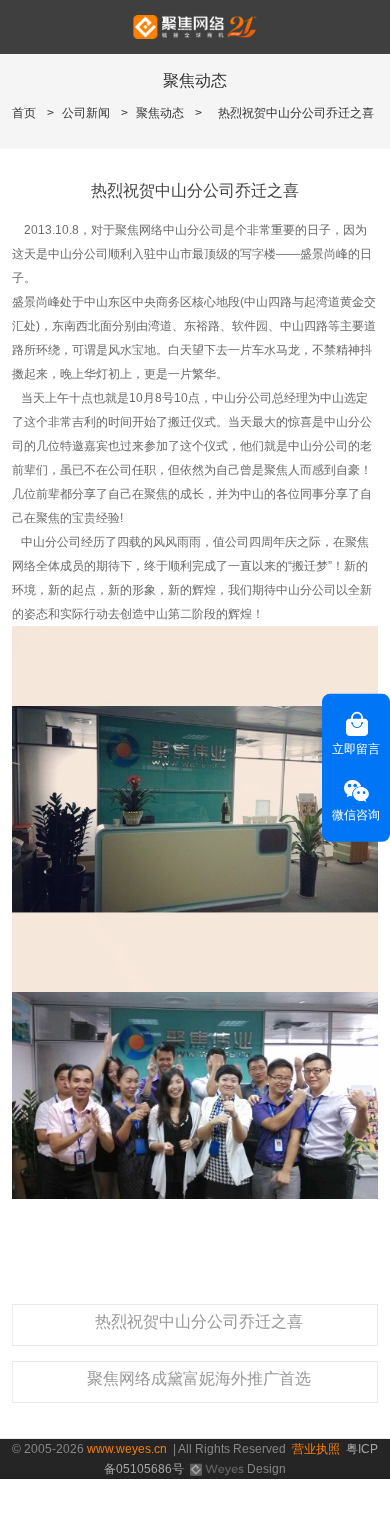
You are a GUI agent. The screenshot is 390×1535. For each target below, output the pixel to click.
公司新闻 (86, 113)
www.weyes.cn (127, 1449)
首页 (24, 113)
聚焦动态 (160, 113)
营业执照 (316, 1449)
